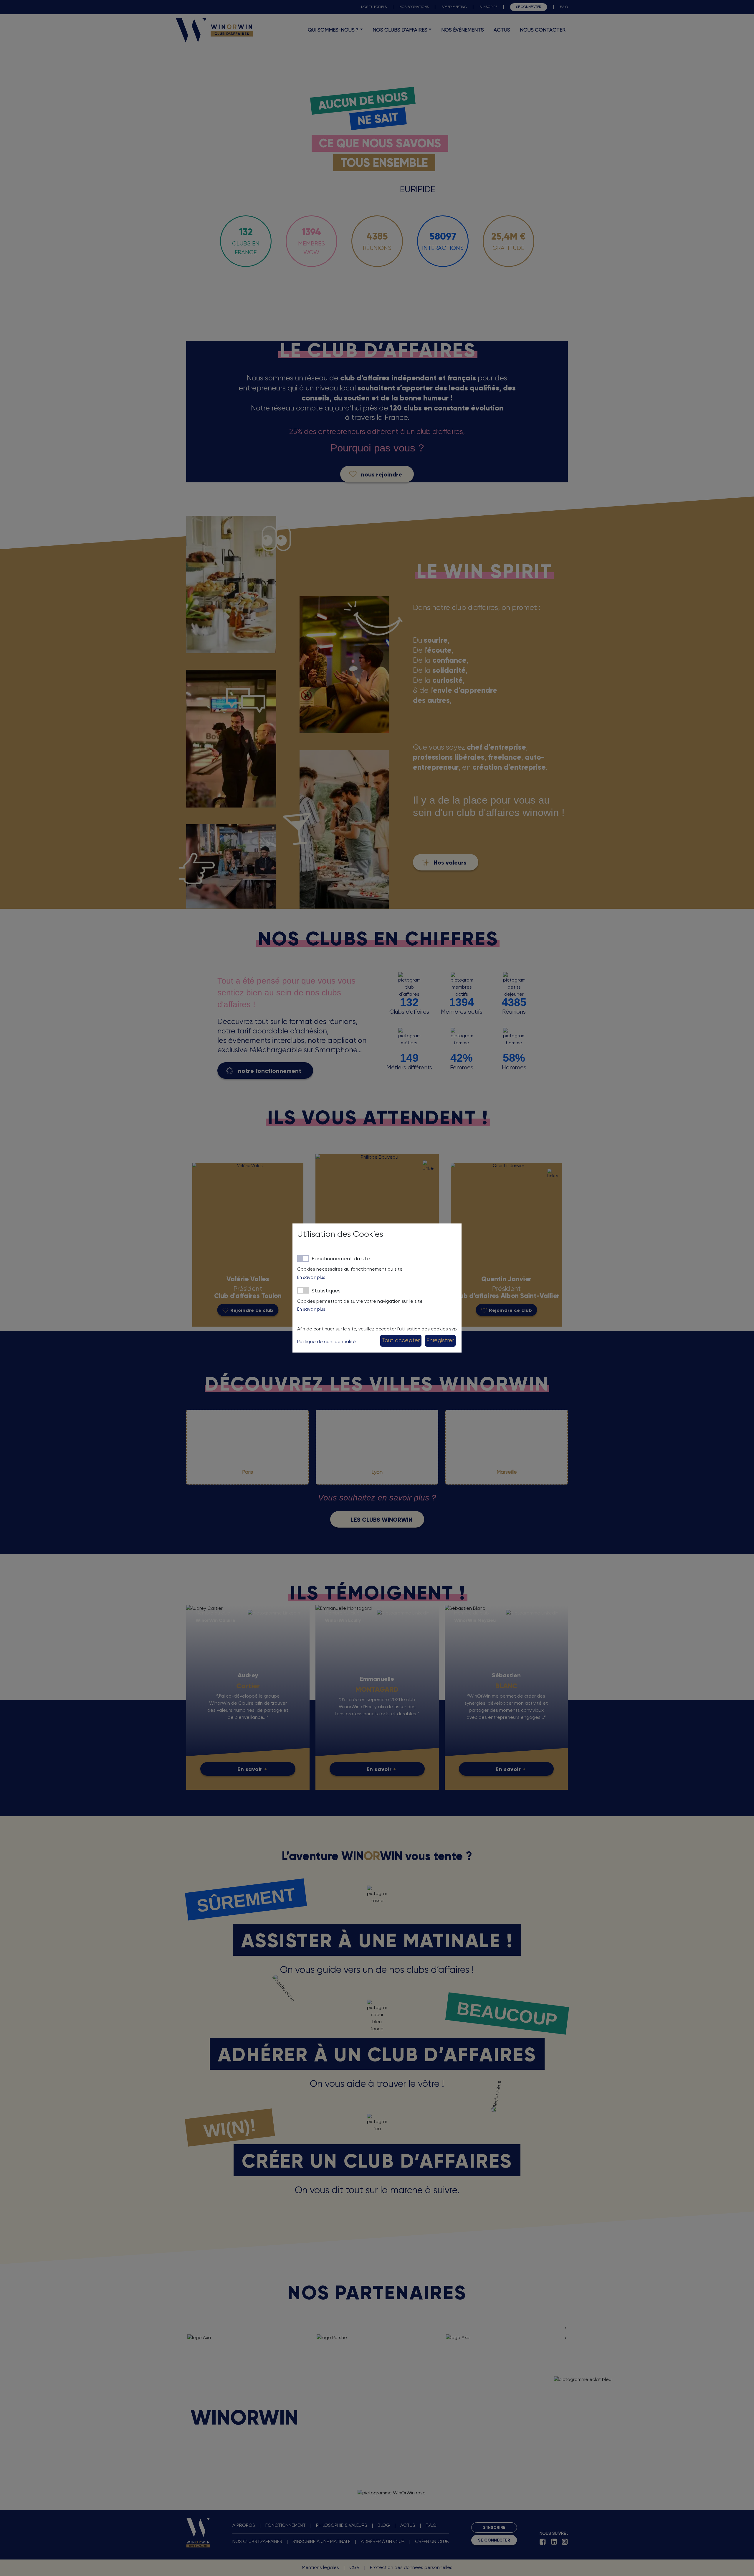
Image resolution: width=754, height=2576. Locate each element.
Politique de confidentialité (326, 1342)
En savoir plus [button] (311, 1278)
